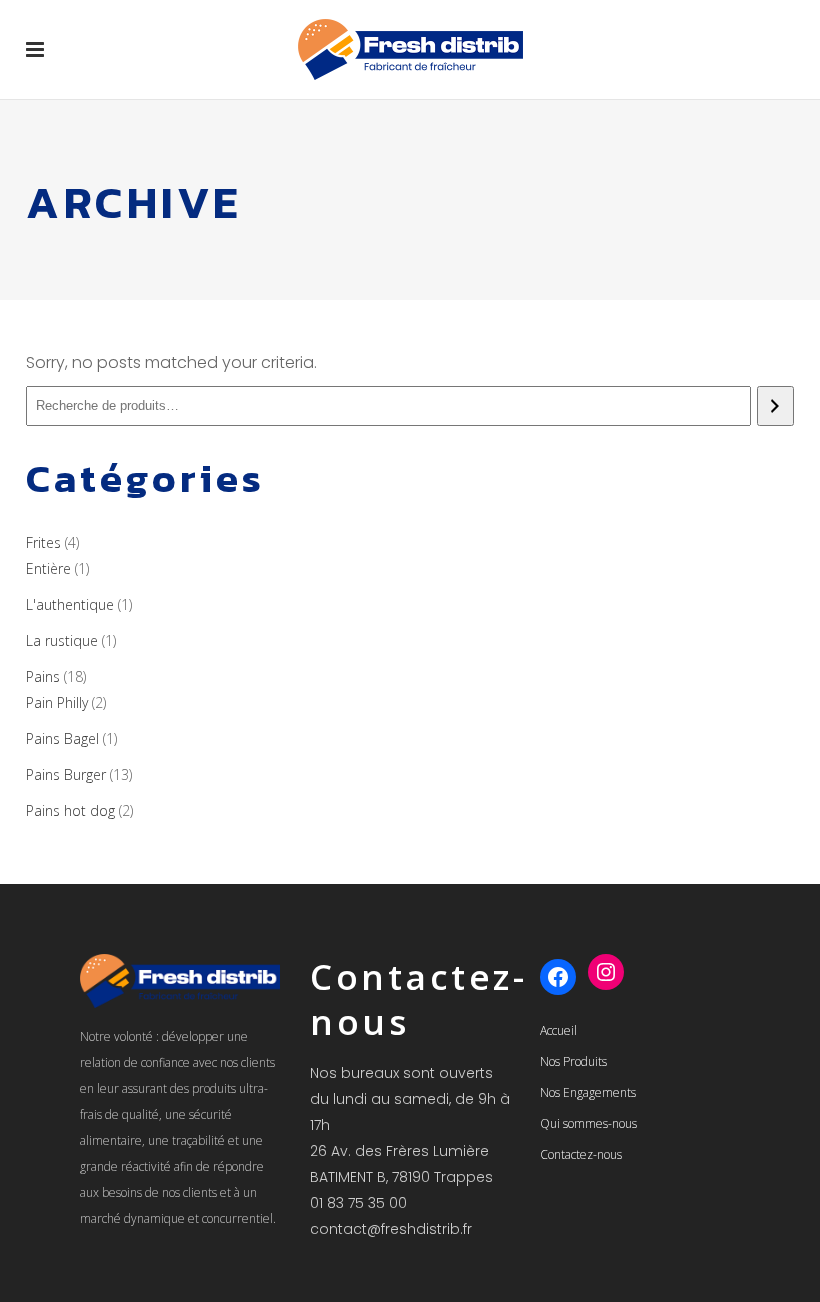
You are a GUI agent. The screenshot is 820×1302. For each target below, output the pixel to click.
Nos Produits (573, 1061)
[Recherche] (775, 406)
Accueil (558, 1030)
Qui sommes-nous (588, 1123)
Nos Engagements (588, 1092)
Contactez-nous (581, 1154)
